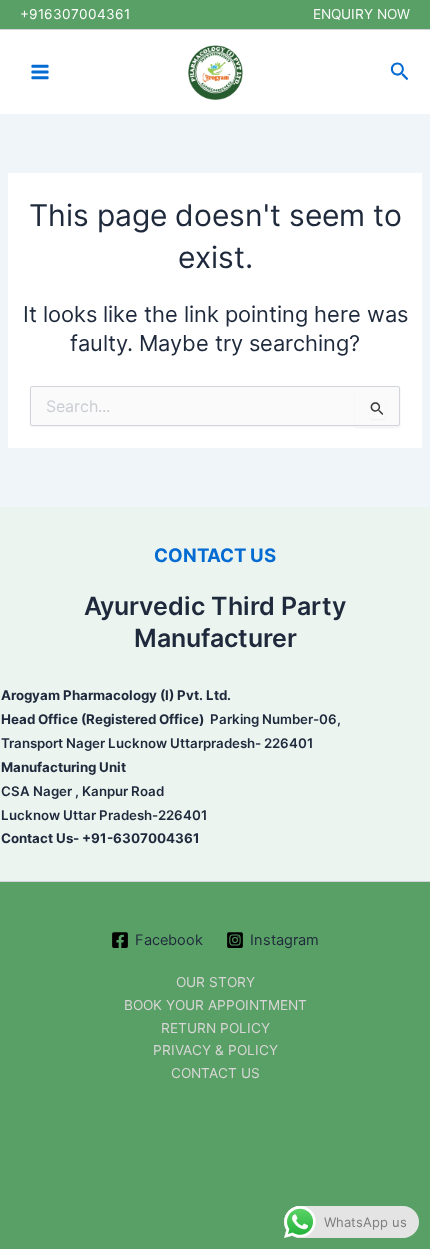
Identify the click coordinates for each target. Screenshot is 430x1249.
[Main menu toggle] (40, 72)
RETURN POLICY (215, 1028)
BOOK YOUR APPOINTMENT (215, 1005)
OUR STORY (215, 982)
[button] (400, 72)
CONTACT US (215, 555)
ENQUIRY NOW (361, 14)
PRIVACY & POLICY (215, 1050)
